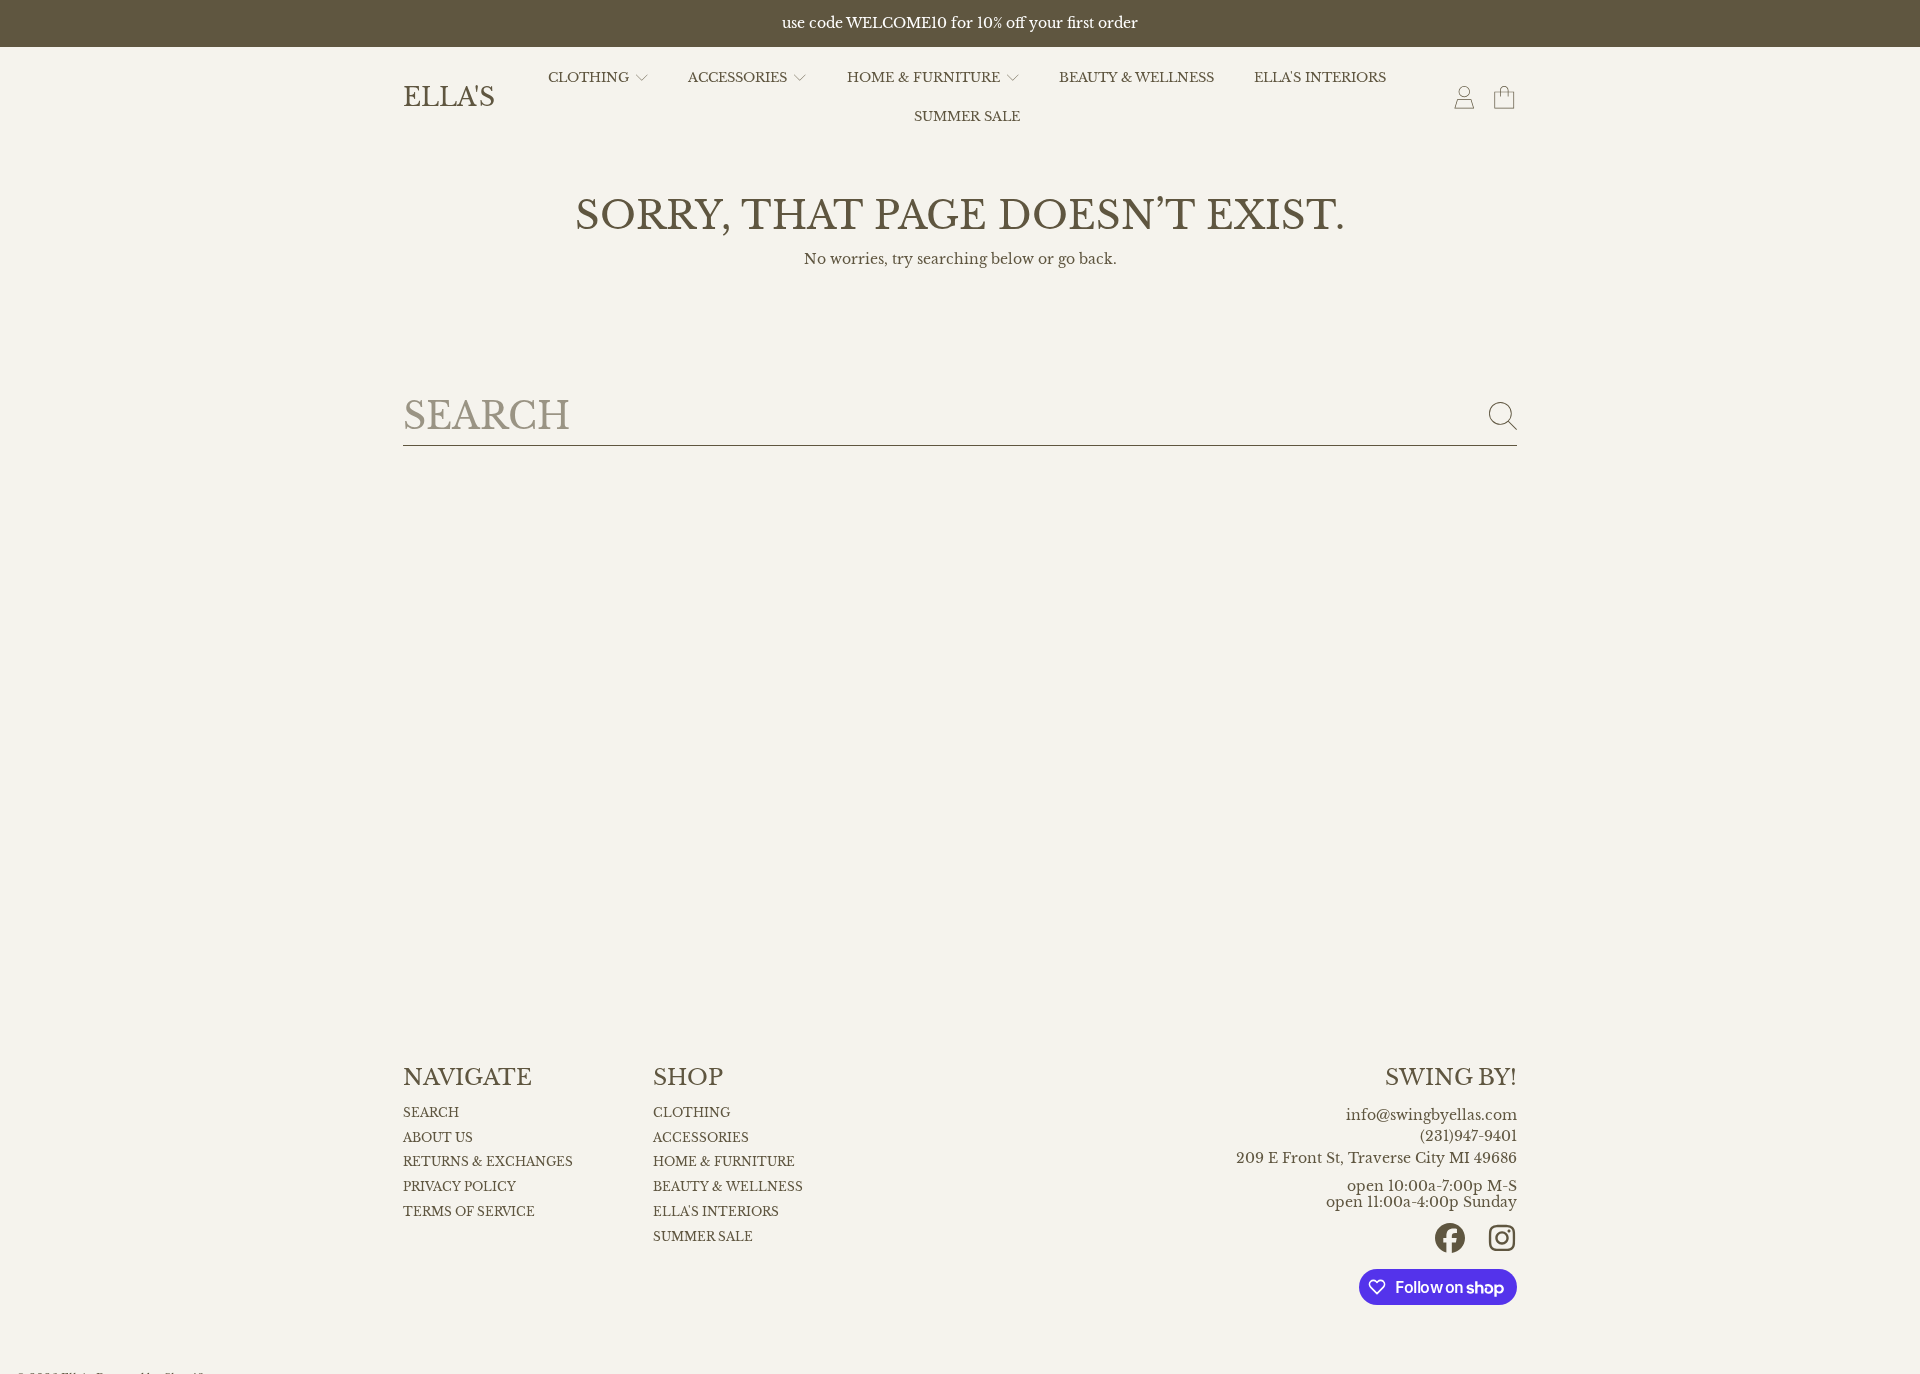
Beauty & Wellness (728, 1187)
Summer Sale (703, 1237)
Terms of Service (469, 1212)
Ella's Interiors (716, 1212)
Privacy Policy (459, 1187)
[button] (1504, 98)
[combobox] (960, 416)
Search (431, 1113)
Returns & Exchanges (488, 1162)
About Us (438, 1138)
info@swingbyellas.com (1431, 1115)
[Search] (1503, 416)
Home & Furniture (925, 77)
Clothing (590, 77)
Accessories (739, 77)
